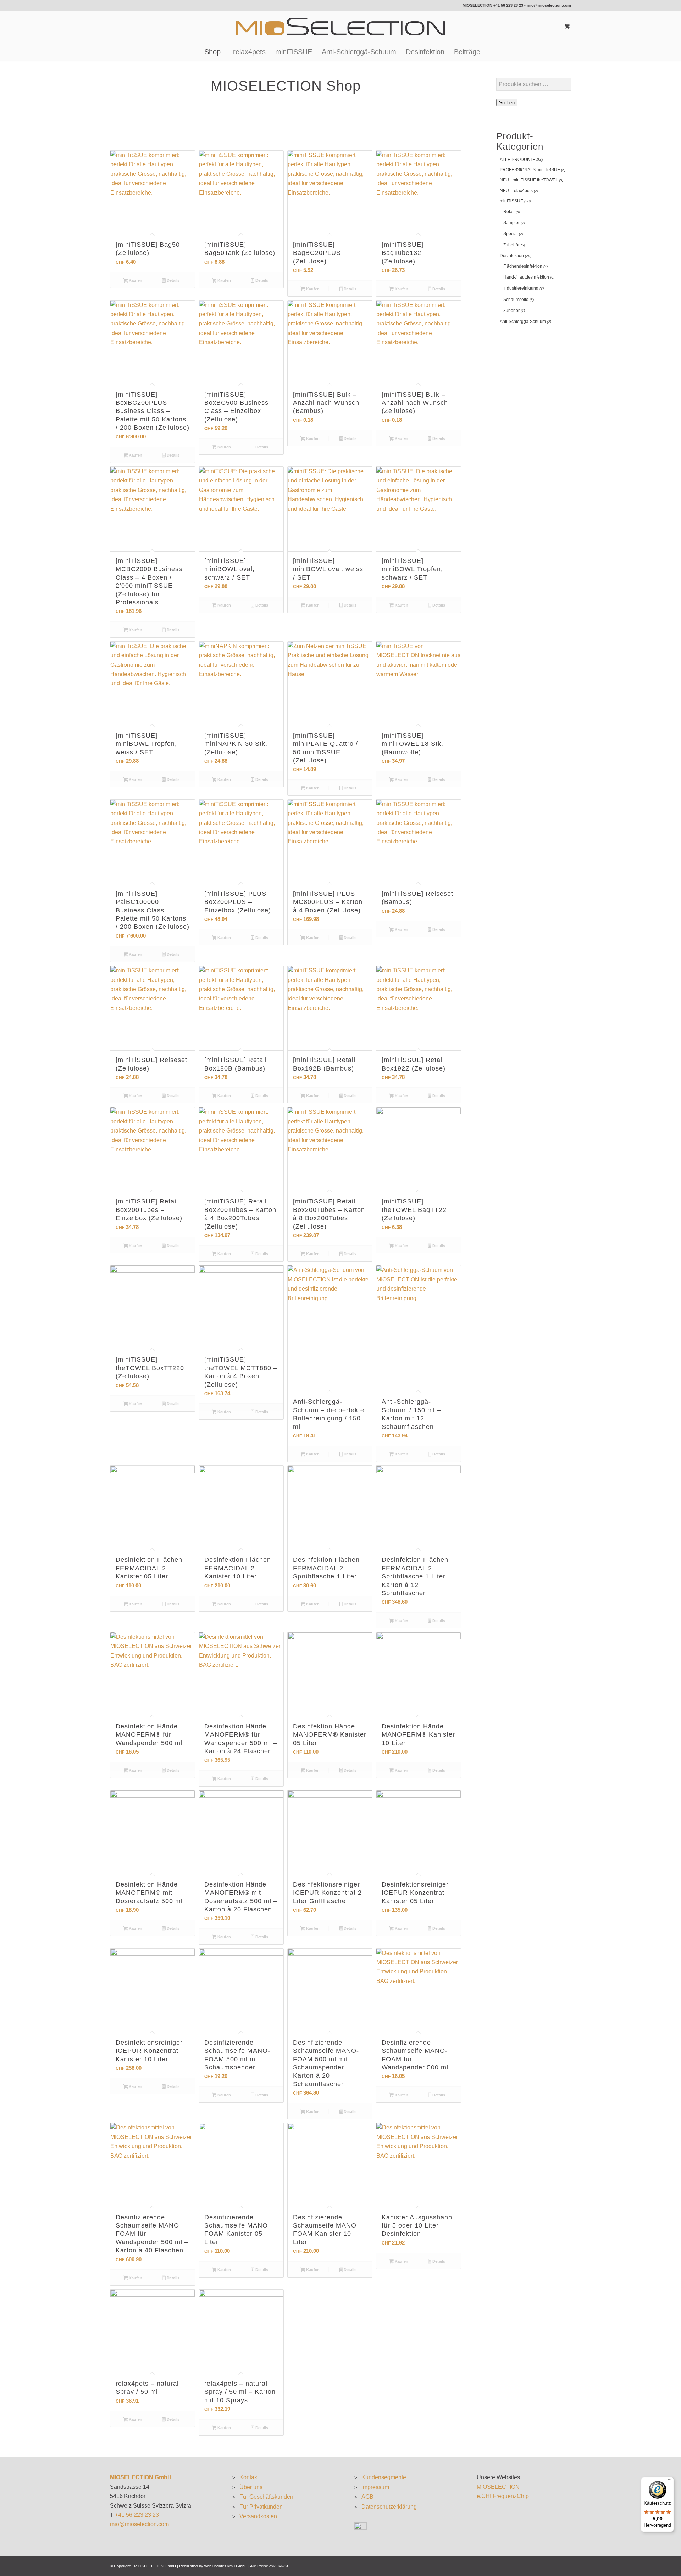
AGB (367, 2497)
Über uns (251, 2487)
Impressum (375, 2487)
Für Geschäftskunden (266, 2497)
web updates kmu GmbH (226, 2566)
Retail (509, 212)
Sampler (511, 223)
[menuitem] (212, 52)
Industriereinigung (521, 288)
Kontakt (249, 2477)
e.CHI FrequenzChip (503, 2496)
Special (511, 234)
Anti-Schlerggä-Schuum (523, 322)
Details (173, 280)
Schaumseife (516, 300)
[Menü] (670, 2481)
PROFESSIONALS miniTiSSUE (530, 170)
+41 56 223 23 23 (508, 5)
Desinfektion (512, 256)
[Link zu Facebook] (112, 5)
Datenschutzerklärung (389, 2507)
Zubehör (511, 245)
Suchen (507, 103)
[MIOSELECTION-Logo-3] (340, 27)
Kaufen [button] (135, 280)
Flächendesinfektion (523, 266)
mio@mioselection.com (549, 5)
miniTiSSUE (511, 201)
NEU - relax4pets (516, 191)
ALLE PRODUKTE (517, 160)
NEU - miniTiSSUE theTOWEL (529, 180)
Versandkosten (258, 2516)
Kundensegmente (384, 2477)
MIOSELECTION (498, 2487)
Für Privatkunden (261, 2507)
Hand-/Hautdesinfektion (526, 277)
